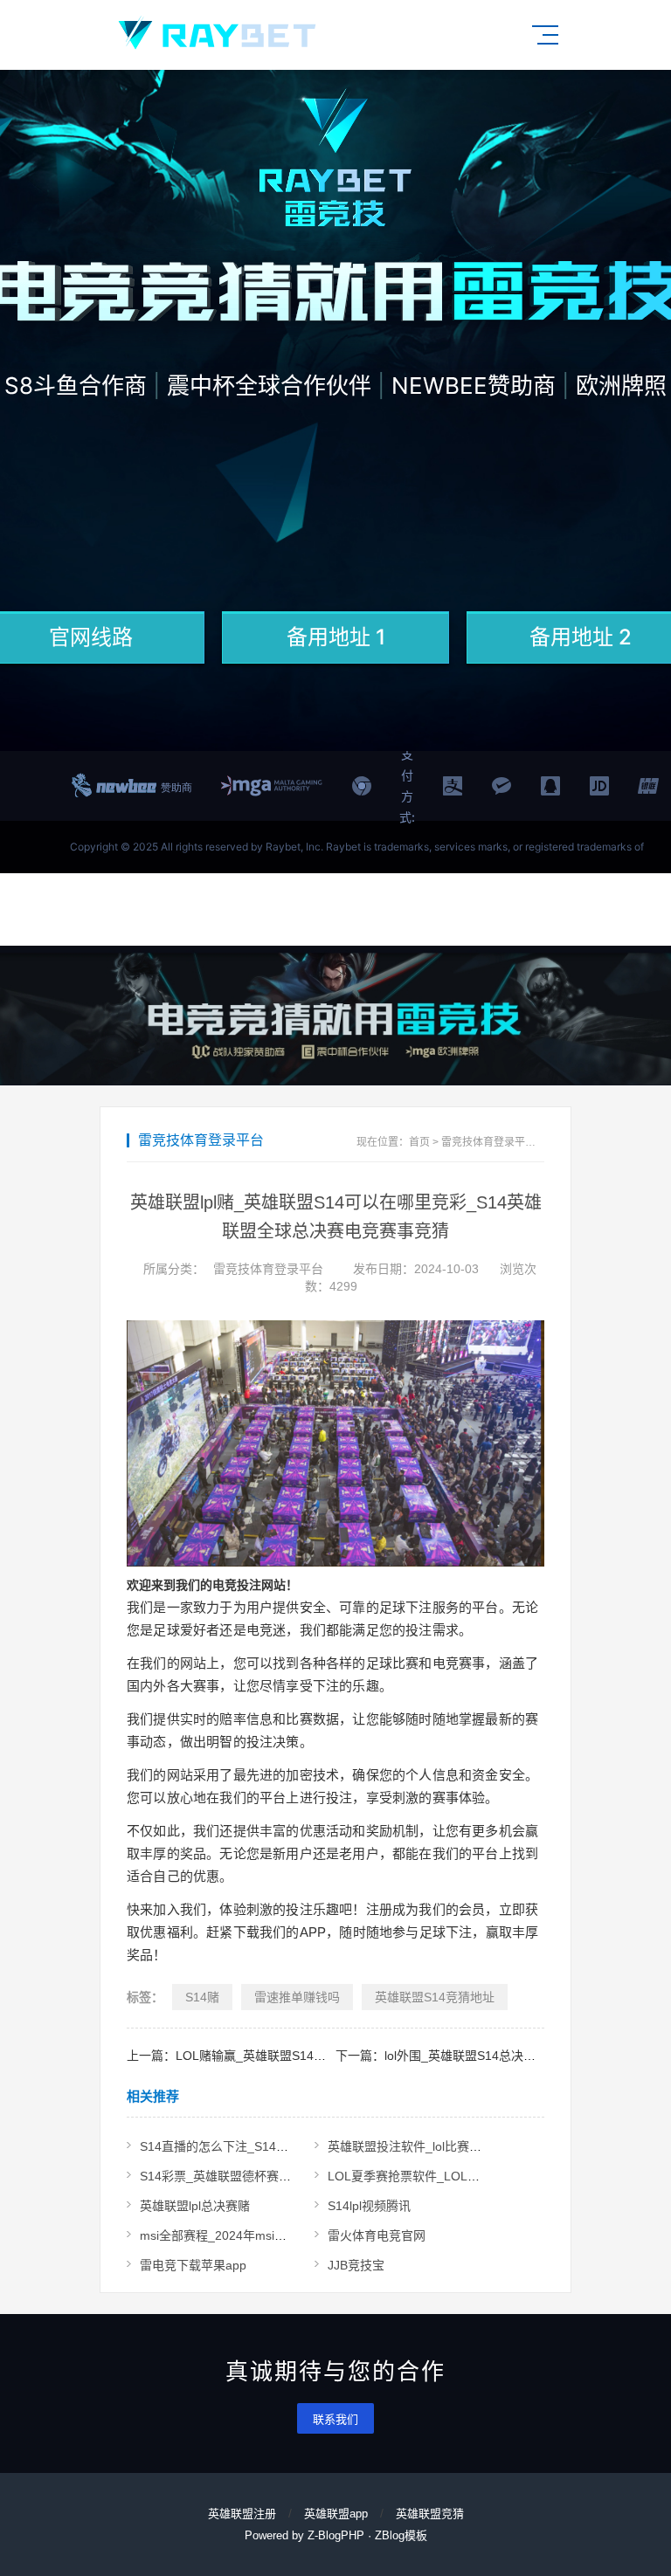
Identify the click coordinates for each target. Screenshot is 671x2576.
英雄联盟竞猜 (430, 2514)
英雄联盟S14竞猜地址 (435, 1997)
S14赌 (202, 1997)
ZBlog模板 (401, 2535)
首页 (419, 1142)
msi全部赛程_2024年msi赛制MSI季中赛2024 (263, 2235)
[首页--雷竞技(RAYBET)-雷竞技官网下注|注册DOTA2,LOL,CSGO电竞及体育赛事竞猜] (217, 35)
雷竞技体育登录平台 (488, 1142)
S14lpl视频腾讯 (369, 2206)
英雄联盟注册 (242, 2514)
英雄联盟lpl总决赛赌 (195, 2206)
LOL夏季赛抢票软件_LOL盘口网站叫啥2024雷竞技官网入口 (491, 2176)
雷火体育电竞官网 (377, 2235)
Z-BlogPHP (336, 2535)
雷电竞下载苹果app (193, 2265)
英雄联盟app (336, 2514)
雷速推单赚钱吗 (297, 1997)
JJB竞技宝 (356, 2265)
